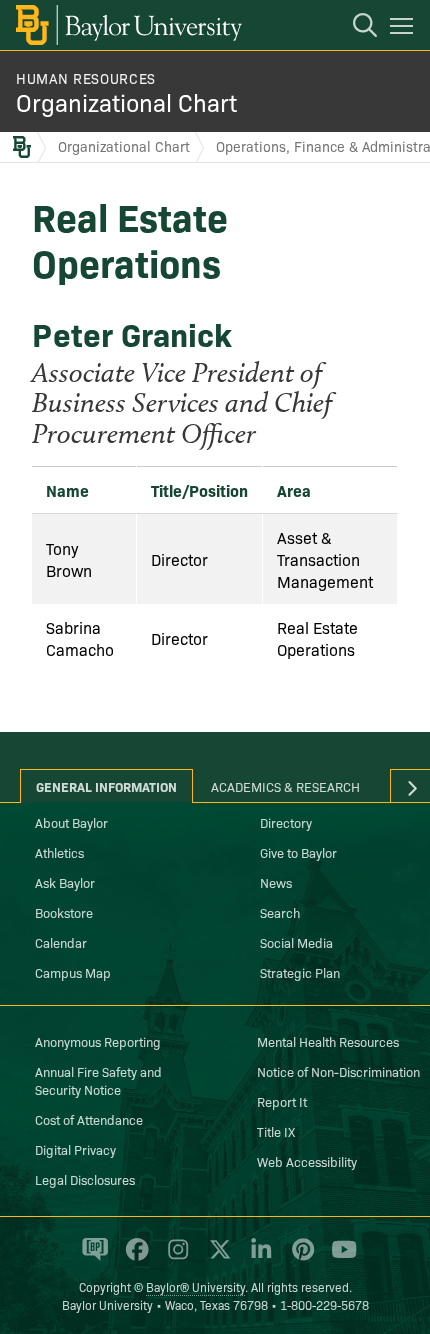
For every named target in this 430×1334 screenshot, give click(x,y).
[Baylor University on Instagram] (174, 1258)
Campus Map (73, 972)
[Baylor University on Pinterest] (299, 1258)
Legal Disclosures (85, 1179)
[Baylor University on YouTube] (339, 1258)
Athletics (59, 852)
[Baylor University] (127, 25)
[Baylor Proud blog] (91, 1258)
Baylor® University (195, 1286)
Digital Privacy (75, 1149)
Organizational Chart (126, 101)
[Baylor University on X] (216, 1258)
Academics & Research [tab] (285, 786)
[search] (355, 28)
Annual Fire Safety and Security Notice (98, 1080)
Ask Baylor (65, 882)
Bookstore (64, 912)
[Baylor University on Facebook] (133, 1258)
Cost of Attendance (89, 1119)
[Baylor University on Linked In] (257, 1258)
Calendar (61, 942)
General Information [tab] (106, 786)
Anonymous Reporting (98, 1041)
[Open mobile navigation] (404, 29)
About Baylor (71, 822)
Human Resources (86, 78)
